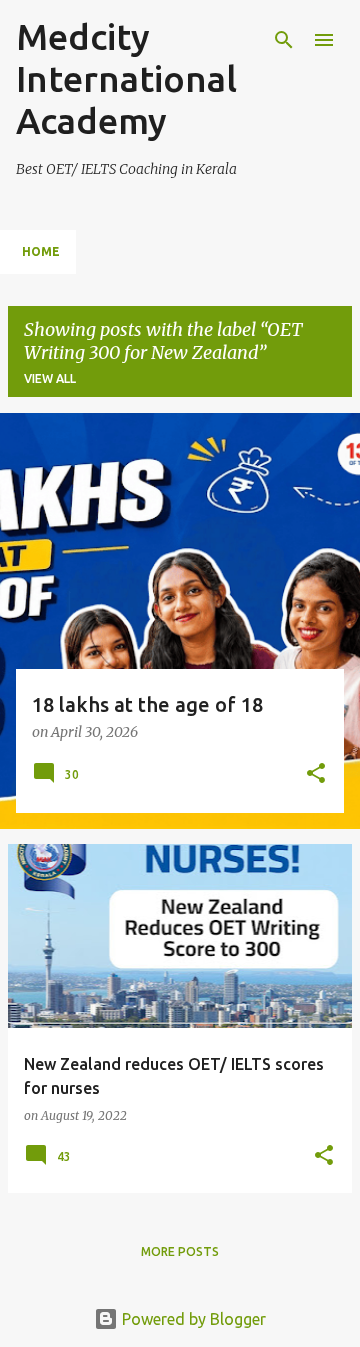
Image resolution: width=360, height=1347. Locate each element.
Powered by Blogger (192, 1319)
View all (50, 378)
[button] (316, 775)
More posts (180, 1251)
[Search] (284, 40)
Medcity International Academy (126, 78)
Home (41, 251)
